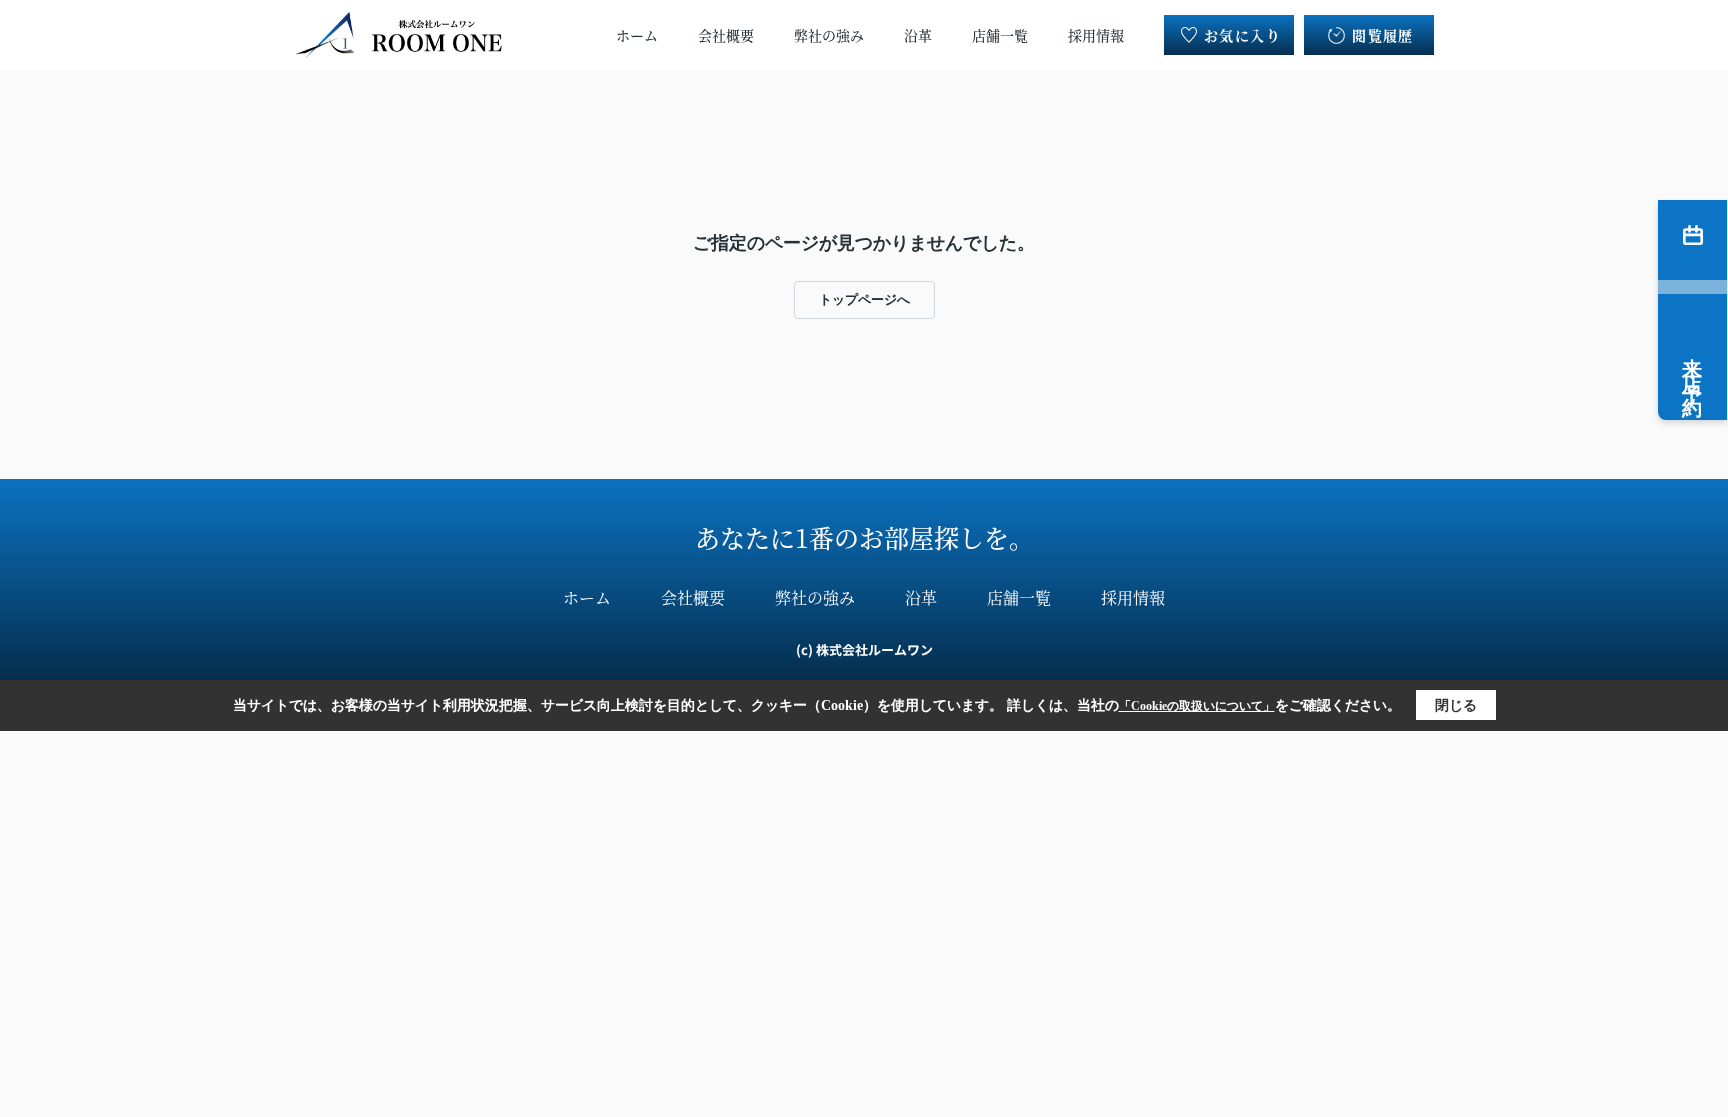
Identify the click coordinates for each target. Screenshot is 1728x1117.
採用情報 (1096, 35)
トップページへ (864, 299)
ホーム (637, 35)
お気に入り (1242, 35)
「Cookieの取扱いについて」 (1197, 706)
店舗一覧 (1000, 35)
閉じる (1456, 705)
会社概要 (726, 35)
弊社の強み (829, 35)
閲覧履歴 (1383, 35)
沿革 (918, 35)
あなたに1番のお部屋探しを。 (864, 537)
